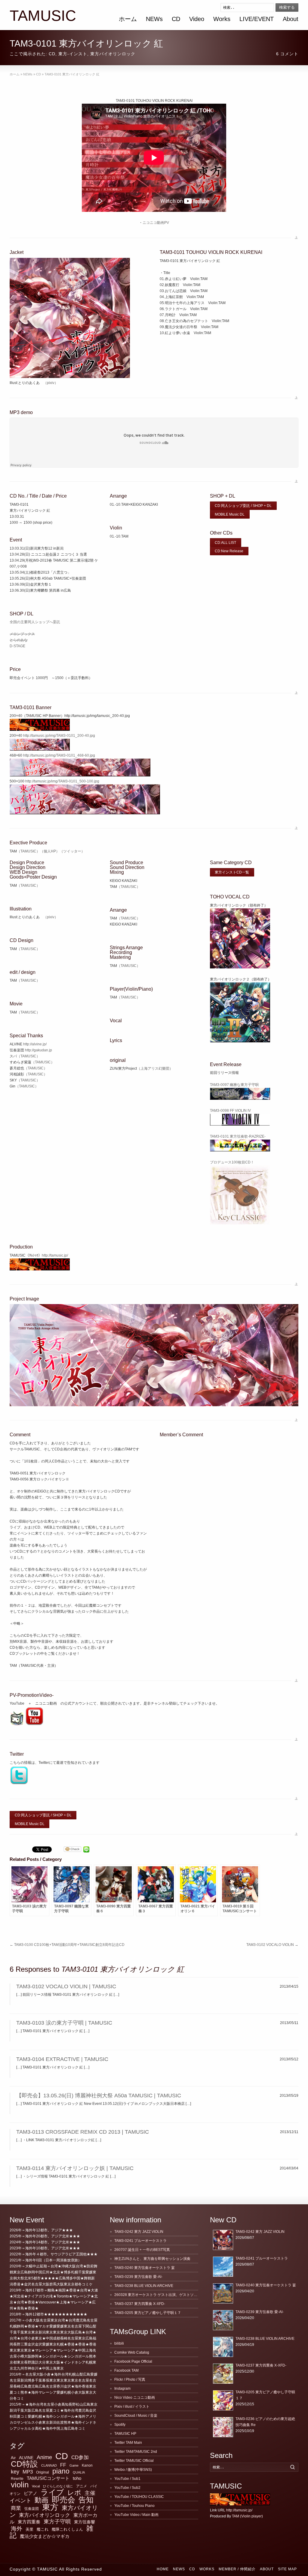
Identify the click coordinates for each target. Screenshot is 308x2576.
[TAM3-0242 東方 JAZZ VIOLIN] (223, 2240)
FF (63, 2465)
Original (43, 2472)
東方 (50, 2507)
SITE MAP (287, 2569)
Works (222, 19)
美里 (29, 2529)
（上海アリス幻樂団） (155, 1069)
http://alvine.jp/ (35, 1044)
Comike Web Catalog (132, 2352)
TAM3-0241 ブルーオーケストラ (140, 2241)
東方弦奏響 (85, 2522)
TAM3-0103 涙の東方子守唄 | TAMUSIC (64, 2023)
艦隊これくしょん (67, 2529)
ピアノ (31, 2493)
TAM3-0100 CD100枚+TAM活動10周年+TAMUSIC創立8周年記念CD (67, 1945)
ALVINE (26, 2458)
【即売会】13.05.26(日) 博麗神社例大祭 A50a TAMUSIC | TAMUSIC (99, 2096)
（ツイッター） (72, 851)
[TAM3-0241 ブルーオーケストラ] (223, 2267)
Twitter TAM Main (128, 2443)
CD (176, 19)
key (15, 2472)
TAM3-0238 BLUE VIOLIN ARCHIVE (144, 2286)
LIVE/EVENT (257, 19)
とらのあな (19, 640)
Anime (44, 2457)
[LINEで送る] (86, 1849)
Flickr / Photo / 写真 (130, 2379)
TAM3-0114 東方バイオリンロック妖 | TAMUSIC (75, 2168)
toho (77, 2478)
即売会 (63, 2500)
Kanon (87, 2465)
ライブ (52, 2492)
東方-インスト (73, 54)
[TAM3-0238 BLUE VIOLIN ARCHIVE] (223, 2347)
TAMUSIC (43, 16)
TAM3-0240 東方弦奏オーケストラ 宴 (145, 2268)
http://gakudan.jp (38, 1050)
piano (61, 2471)
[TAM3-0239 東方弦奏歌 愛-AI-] (223, 2320)
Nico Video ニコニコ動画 (135, 2398)
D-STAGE (17, 646)
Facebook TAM (126, 2370)
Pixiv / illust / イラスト (132, 2407)
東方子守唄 (57, 2522)
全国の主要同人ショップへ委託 (35, 622)
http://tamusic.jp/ (55, 1255)
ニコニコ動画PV (156, 223)
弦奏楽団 (32, 2509)
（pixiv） (51, 383)
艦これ (43, 2529)
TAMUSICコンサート (48, 2478)
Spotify (120, 2425)
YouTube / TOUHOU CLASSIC (139, 2497)
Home (163, 2569)
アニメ (82, 2486)
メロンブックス (22, 634)
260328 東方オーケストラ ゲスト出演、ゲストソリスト (159, 2295)
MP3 (28, 2472)
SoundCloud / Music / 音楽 (136, 2416)
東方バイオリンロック (113, 54)
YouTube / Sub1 (127, 2479)
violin (20, 2485)
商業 (16, 2508)
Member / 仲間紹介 (237, 2569)
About (291, 19)
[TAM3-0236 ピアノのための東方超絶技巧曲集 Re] (223, 2427)
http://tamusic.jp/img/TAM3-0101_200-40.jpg (59, 736)
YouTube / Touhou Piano (134, 2506)
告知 (86, 2500)
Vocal (36, 2486)
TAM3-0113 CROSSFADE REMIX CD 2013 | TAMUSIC (83, 2132)
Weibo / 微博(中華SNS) (133, 2470)
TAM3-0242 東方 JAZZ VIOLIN (139, 2232)
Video (197, 19)
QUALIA (79, 2472)
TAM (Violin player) (247, 2516)
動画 (42, 2500)
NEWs (154, 19)
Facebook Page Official (133, 2361)
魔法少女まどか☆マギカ (45, 2536)
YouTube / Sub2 (127, 2488)
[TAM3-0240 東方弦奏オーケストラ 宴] (223, 2293)
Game (74, 2465)
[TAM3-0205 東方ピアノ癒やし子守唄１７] (223, 2400)
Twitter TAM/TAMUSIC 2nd (136, 2452)
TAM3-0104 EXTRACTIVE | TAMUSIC (62, 2059)
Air (13, 2458)
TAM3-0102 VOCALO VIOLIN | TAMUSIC (66, 1986)
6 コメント (287, 54)
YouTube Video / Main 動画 (136, 2515)
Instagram (122, 2389)
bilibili (119, 2343)
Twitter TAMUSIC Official (134, 2461)
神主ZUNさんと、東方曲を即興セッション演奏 (152, 2259)
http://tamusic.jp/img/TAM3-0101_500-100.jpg (62, 781)
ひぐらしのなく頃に (58, 2486)
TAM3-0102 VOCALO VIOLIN (272, 1945)
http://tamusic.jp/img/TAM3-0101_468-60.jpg (59, 755)
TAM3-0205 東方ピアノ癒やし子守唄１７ (148, 2313)
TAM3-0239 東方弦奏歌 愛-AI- (138, 2277)
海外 (17, 2529)
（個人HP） (50, 851)
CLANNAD (49, 2465)
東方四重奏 (29, 2522)
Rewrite (17, 2479)
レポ (74, 2493)
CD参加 (80, 2457)
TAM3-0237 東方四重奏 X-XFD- (140, 2304)
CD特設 (24, 2464)
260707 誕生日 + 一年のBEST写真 (142, 2250)
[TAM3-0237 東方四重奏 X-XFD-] (223, 2374)
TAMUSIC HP (125, 2434)
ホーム (128, 19)
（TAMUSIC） (28, 851)
